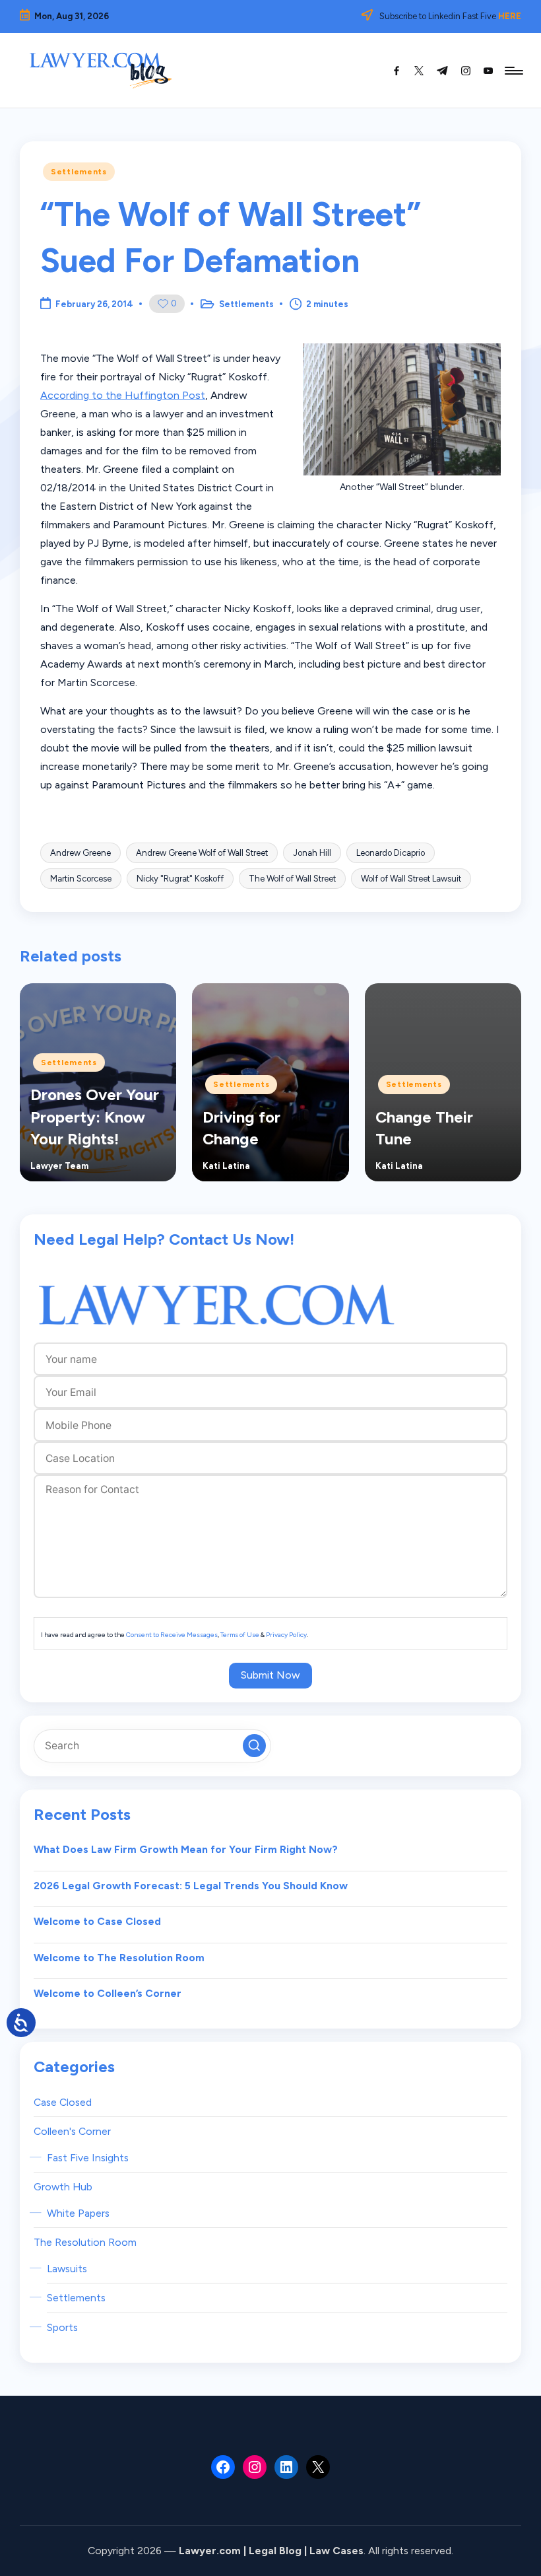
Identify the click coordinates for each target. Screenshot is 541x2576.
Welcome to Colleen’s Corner (108, 1993)
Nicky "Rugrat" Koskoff (180, 879)
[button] (254, 1746)
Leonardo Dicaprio (391, 853)
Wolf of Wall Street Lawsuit (411, 879)
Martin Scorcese (81, 879)
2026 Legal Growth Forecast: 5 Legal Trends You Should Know (191, 1886)
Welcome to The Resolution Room (119, 1958)
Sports (62, 2327)
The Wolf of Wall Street (292, 879)
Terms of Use (240, 1635)
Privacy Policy (286, 1635)
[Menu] (513, 71)
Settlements (79, 172)
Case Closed (63, 2102)
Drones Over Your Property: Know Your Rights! (95, 1117)
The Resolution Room (85, 2242)
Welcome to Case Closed (97, 1921)
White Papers (78, 2213)
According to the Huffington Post (123, 395)
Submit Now (270, 1675)
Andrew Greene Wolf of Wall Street (202, 853)
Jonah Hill (312, 853)
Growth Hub (63, 2187)
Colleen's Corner (72, 2131)
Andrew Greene (80, 853)
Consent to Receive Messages (172, 1635)
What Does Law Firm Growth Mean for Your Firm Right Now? (186, 1849)
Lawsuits (67, 2269)
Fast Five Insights (88, 2158)
